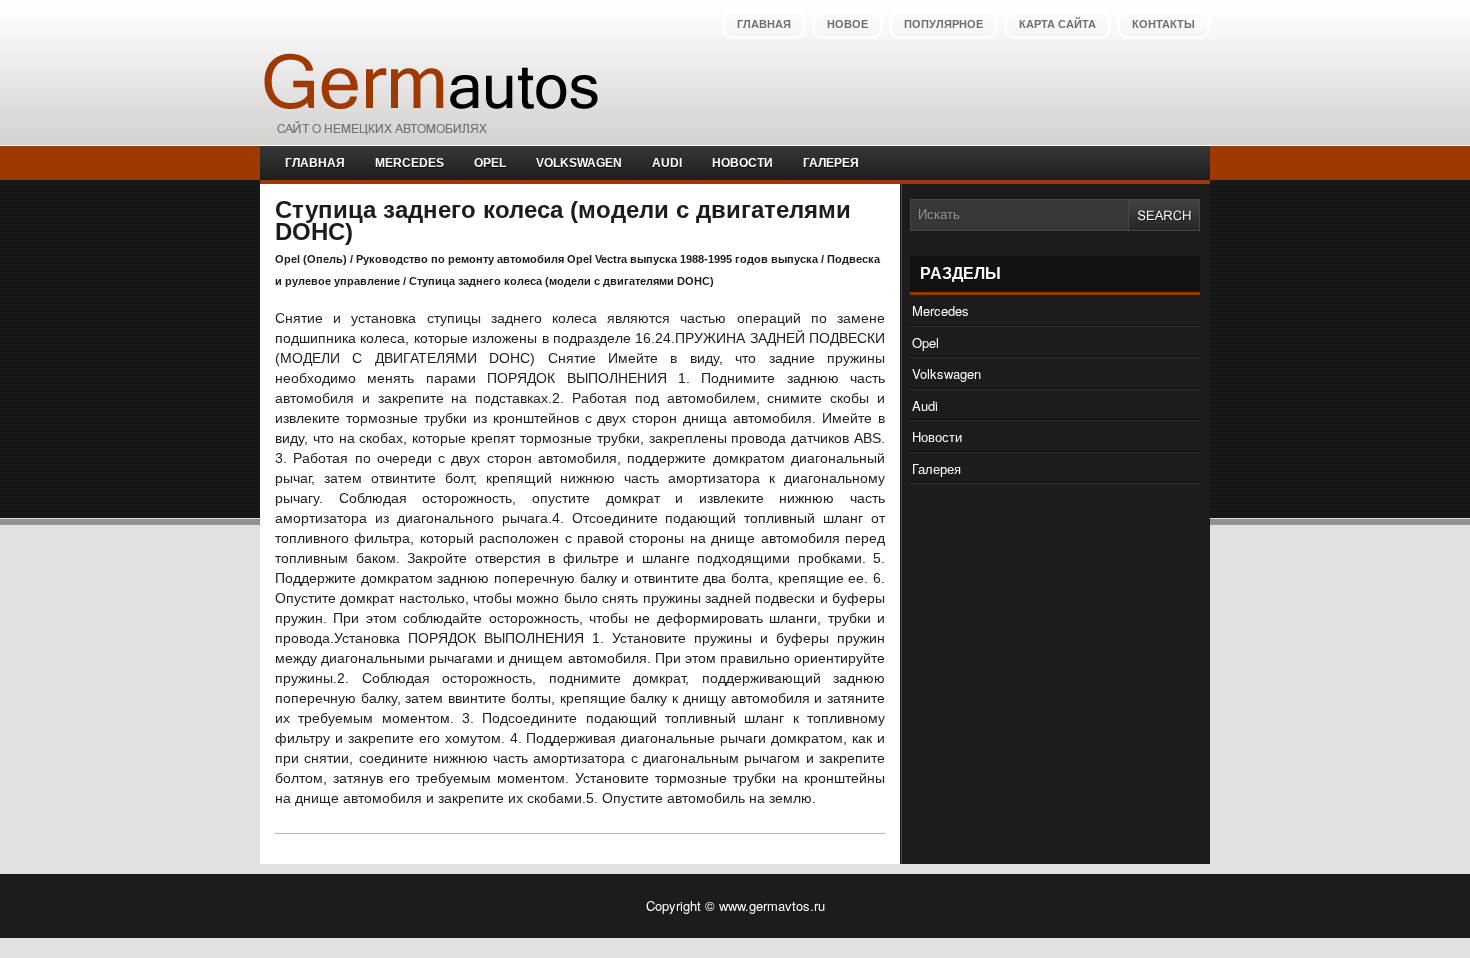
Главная (764, 24)
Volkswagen (579, 163)
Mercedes (409, 163)
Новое (847, 24)
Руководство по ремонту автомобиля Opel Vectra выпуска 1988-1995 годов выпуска (587, 259)
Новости (742, 163)
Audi (667, 163)
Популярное (943, 24)
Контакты (1163, 24)
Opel (490, 163)
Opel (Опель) (311, 259)
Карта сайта (1057, 24)
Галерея (831, 163)
